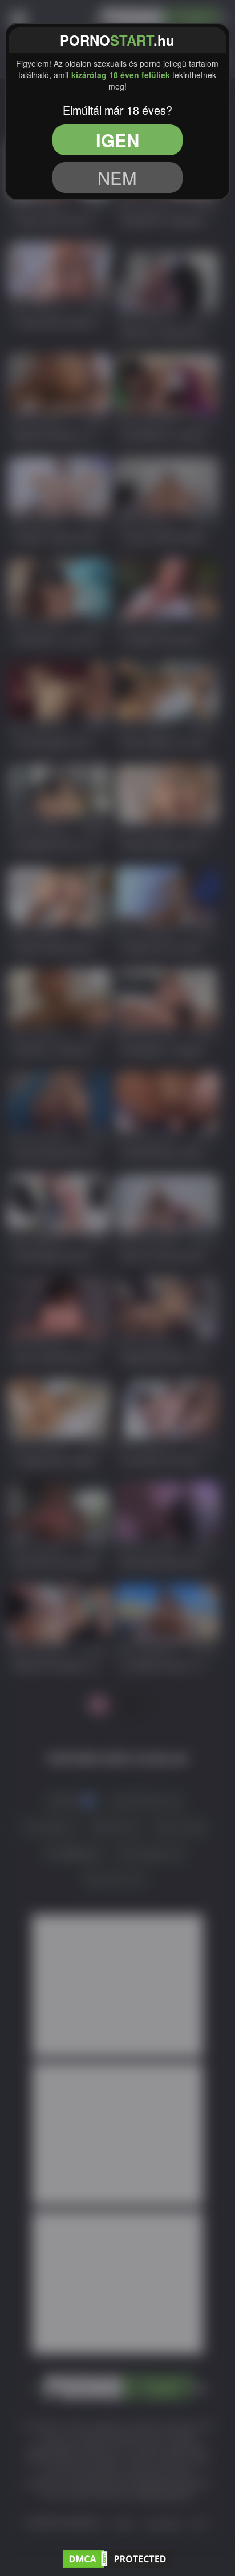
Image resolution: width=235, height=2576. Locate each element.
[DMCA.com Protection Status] (117, 2557)
